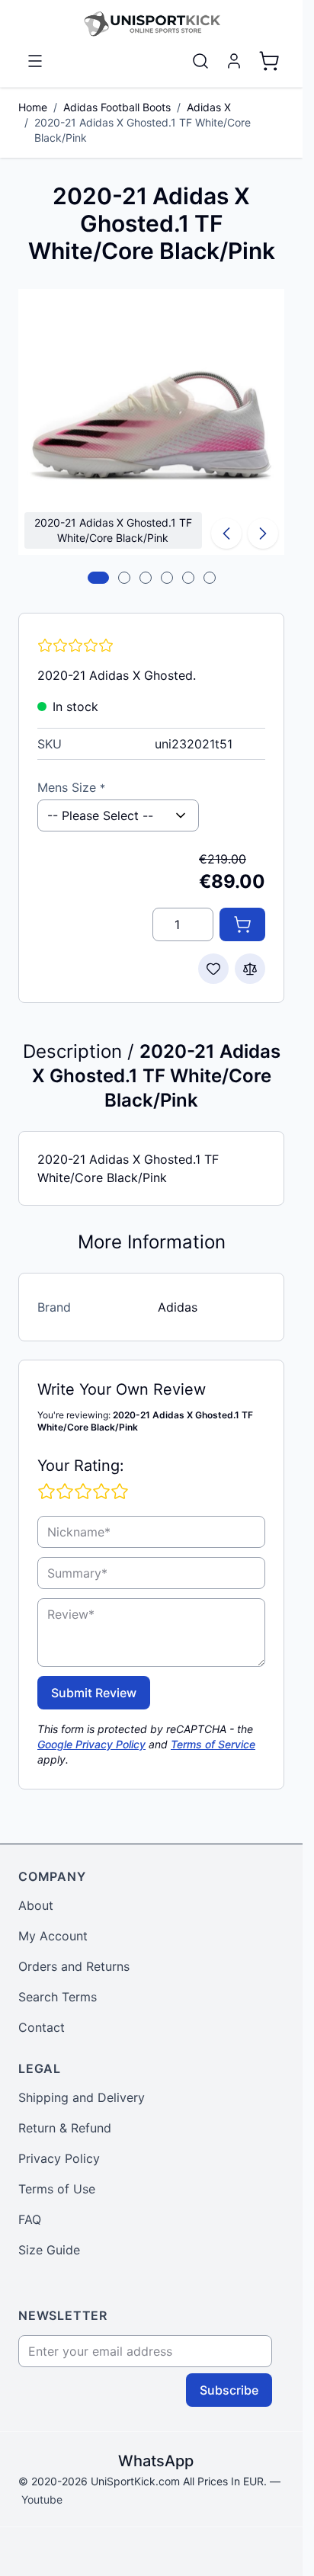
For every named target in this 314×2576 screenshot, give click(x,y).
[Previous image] (226, 533)
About (36, 1905)
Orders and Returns (74, 1966)
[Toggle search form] (200, 61)
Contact (42, 2027)
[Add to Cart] (242, 924)
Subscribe (229, 2390)
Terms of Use (57, 2189)
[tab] (98, 578)
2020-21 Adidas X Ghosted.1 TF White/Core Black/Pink (143, 130)
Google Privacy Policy (91, 1744)
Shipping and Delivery (82, 2097)
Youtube (42, 2499)
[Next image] (263, 533)
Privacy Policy (59, 2158)
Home (33, 107)
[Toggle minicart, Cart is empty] (269, 61)
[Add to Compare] (250, 969)
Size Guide (49, 2250)
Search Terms (58, 1997)
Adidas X (209, 107)
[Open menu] (35, 61)
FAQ (30, 2219)
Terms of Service (213, 1744)
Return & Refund (65, 2128)
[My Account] (234, 61)
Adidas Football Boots (117, 107)
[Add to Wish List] (213, 969)
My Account (53, 1936)
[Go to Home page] (151, 24)
